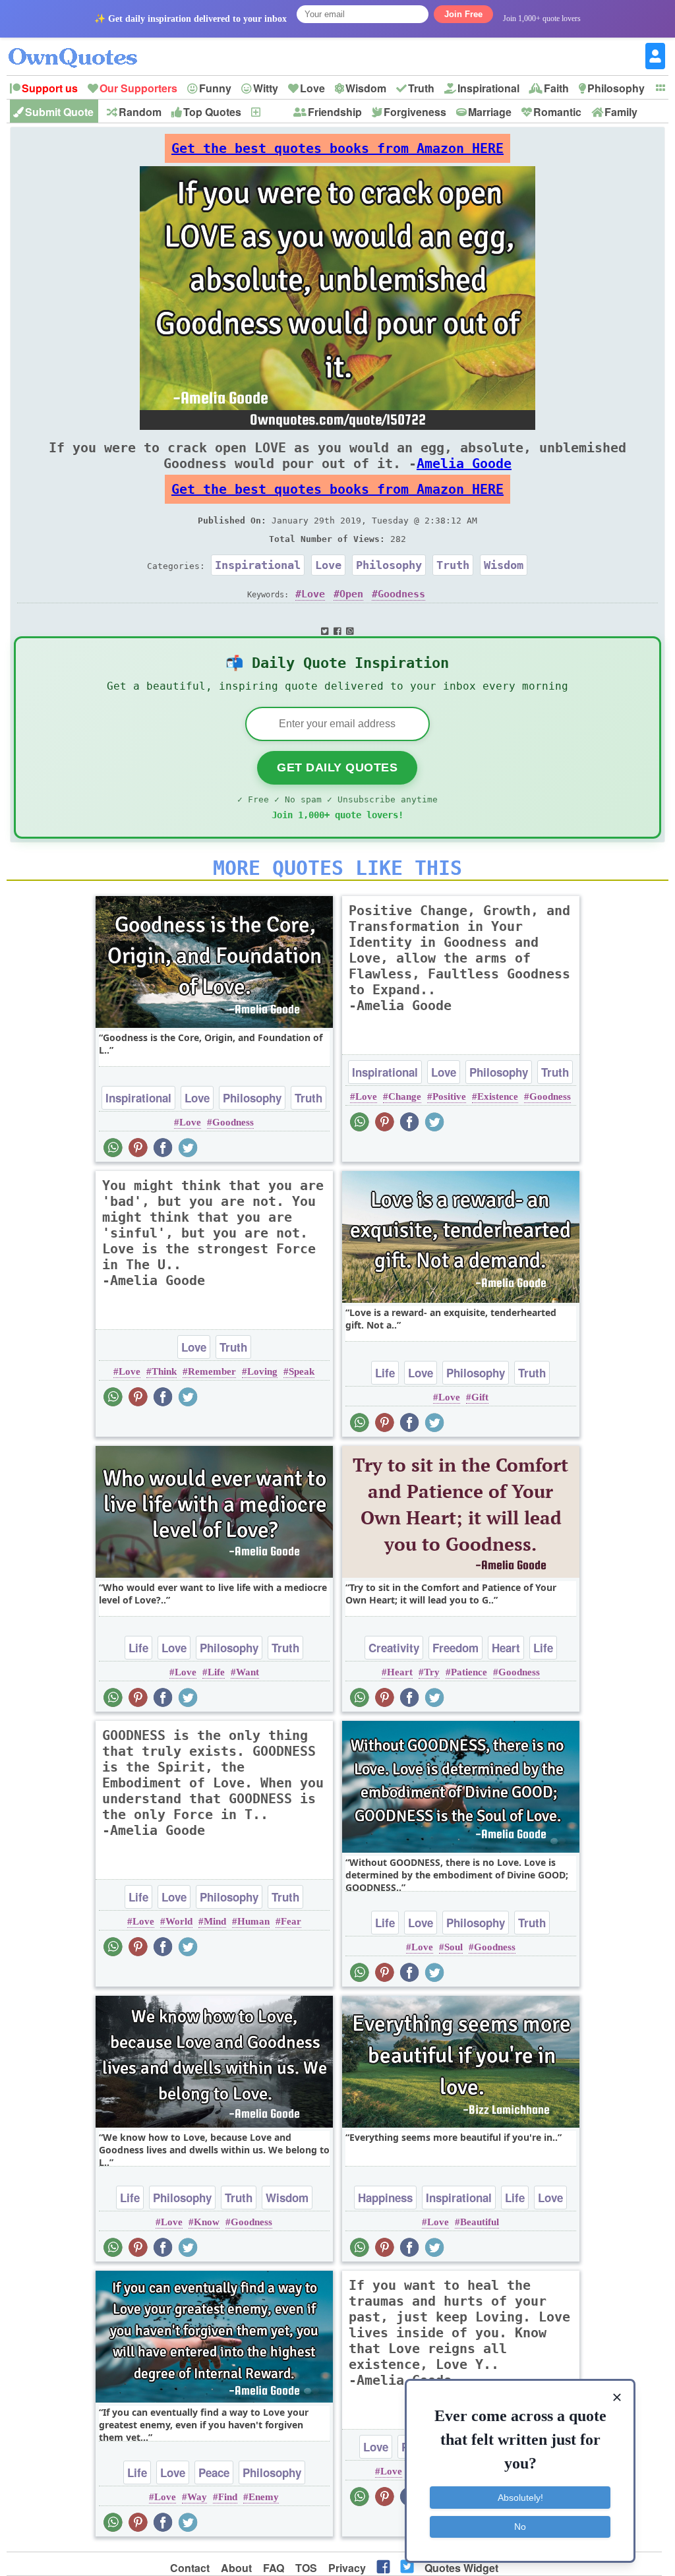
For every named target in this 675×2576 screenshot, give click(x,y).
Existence (498, 1096)
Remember (212, 1371)
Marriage (490, 112)
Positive (449, 1096)
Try (432, 1672)
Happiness (385, 2198)
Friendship (335, 112)
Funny (215, 88)
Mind (215, 1921)
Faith (556, 88)
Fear (291, 1921)
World (179, 1921)
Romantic (557, 112)
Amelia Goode (464, 464)
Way (197, 2497)
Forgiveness (415, 112)
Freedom (455, 1648)
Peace (214, 2472)
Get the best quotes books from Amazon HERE (337, 148)
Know (207, 2222)
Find (228, 2497)
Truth (421, 88)
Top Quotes (212, 112)
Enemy (264, 2497)
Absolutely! (520, 2498)
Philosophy (616, 88)
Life (385, 1373)
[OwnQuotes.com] (81, 46)
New (273, 112)
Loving (262, 1371)
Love (312, 88)
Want (248, 1672)
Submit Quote (59, 112)
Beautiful (480, 2222)
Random (140, 112)
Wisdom (366, 88)
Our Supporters (138, 88)
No (520, 2527)
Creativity (394, 1648)
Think (164, 1371)
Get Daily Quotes (337, 767)
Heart (506, 1648)
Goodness (401, 594)
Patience (469, 1672)
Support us (50, 88)
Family (621, 112)
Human (253, 1921)
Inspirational (488, 88)
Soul (454, 1947)
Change (405, 1096)
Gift (480, 1397)
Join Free (463, 14)
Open (351, 594)
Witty (266, 88)
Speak (302, 1371)
